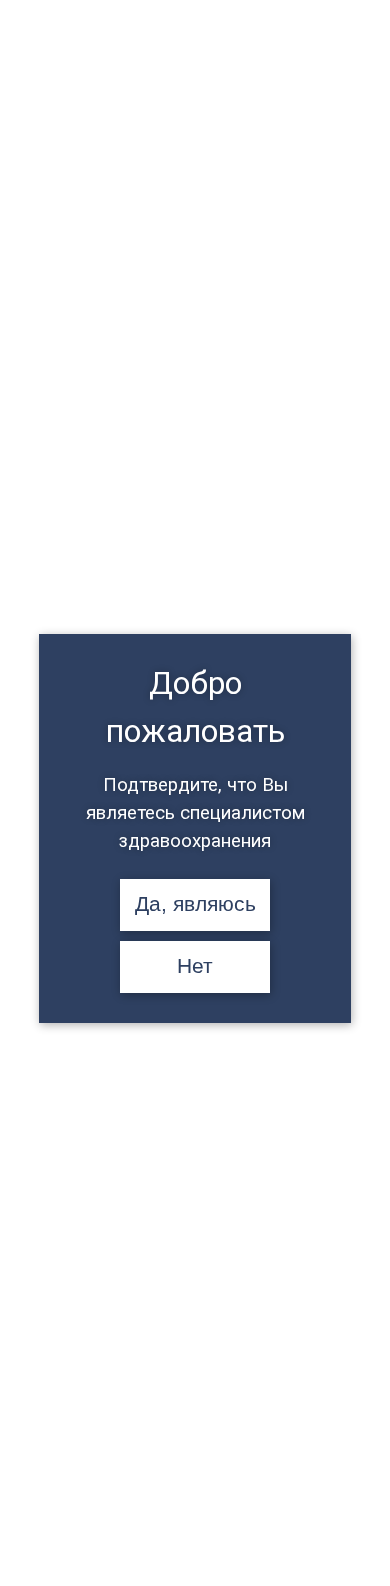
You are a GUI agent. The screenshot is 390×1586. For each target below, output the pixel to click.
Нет (195, 966)
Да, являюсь (195, 904)
